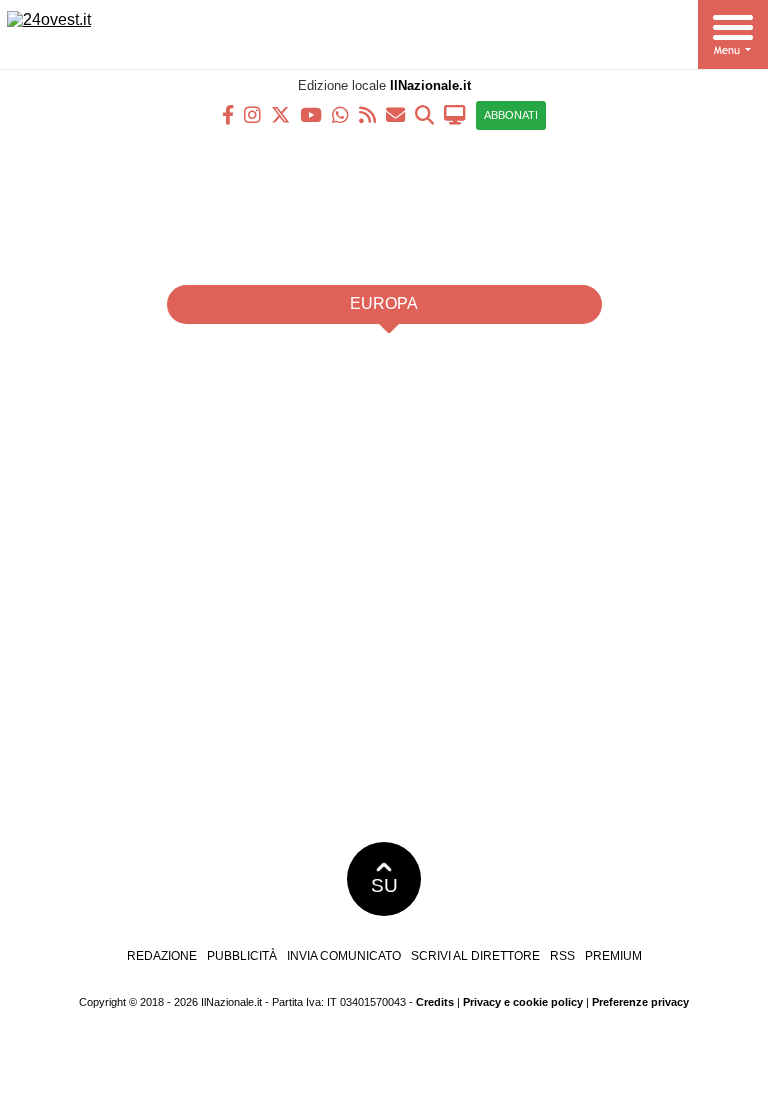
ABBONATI (511, 115)
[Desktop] (455, 113)
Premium (613, 956)
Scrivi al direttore (475, 956)
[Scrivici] (395, 113)
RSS (562, 956)
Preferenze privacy (640, 1002)
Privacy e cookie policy (523, 1002)
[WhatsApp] (340, 113)
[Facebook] (228, 113)
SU (384, 885)
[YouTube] (311, 113)
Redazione (162, 956)
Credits (435, 1002)
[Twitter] (280, 113)
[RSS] (367, 113)
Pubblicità (242, 956)
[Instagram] (252, 113)
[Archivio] (424, 113)
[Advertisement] (384, 200)
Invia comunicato (344, 956)
